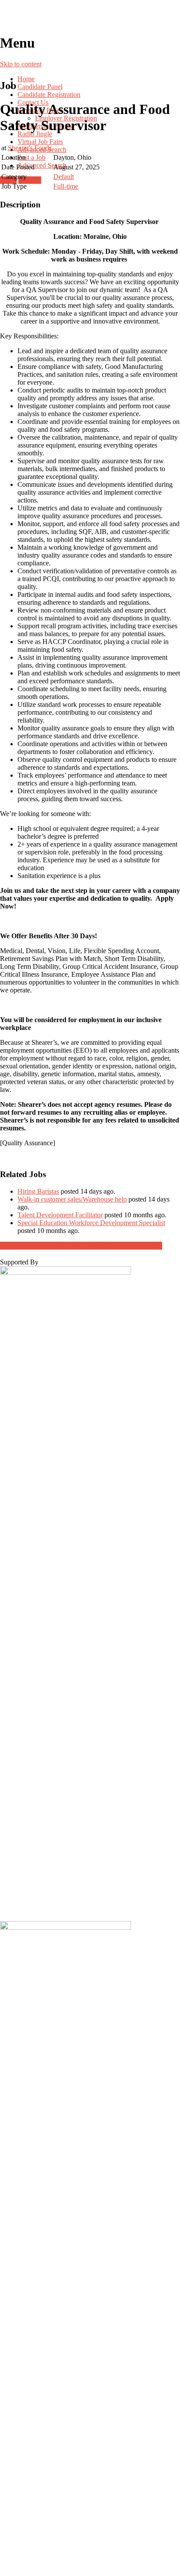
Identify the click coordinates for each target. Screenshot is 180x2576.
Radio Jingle (35, 134)
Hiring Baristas (38, 1191)
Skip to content (21, 64)
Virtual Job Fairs (40, 142)
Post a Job (31, 157)
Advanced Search (42, 165)
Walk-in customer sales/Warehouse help (72, 1199)
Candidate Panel (40, 87)
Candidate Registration (49, 95)
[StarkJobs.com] (90, 17)
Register (30, 180)
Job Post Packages (81, 1245)
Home (26, 79)
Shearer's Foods (30, 148)
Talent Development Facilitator (60, 1215)
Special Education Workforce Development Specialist (91, 1223)
